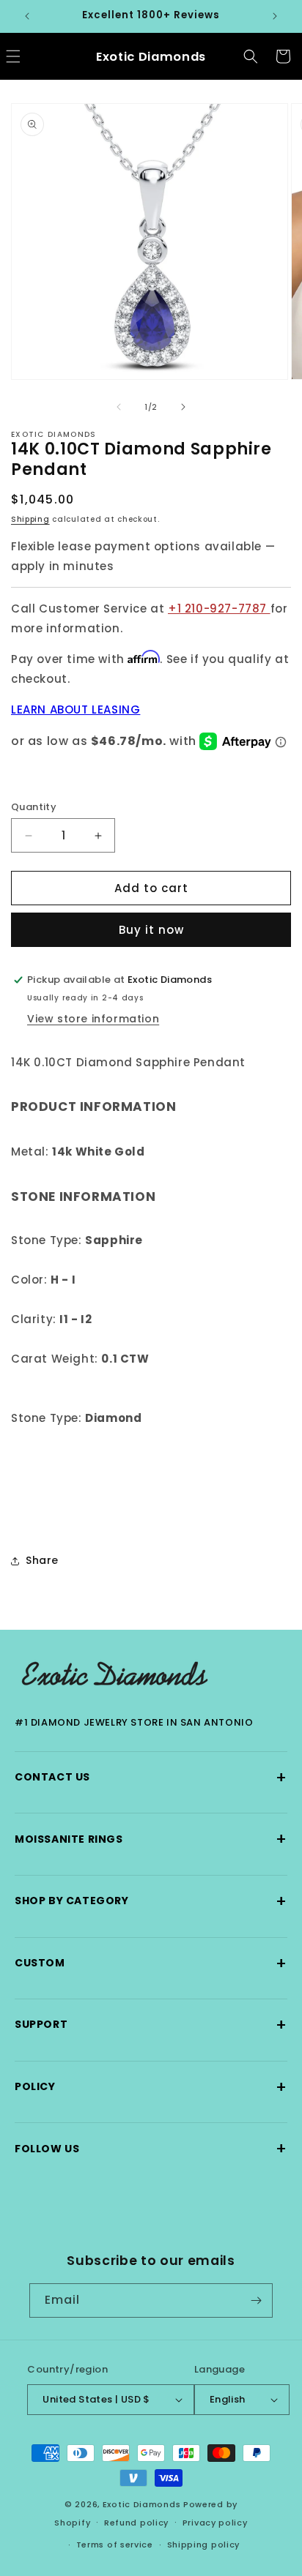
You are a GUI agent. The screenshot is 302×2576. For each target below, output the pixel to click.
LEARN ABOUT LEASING (75, 709)
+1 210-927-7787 (219, 609)
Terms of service (115, 2545)
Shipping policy (204, 2545)
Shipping (30, 519)
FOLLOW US (151, 2148)
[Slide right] (183, 407)
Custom (151, 1963)
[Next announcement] (275, 16)
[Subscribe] (256, 2300)
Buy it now (151, 930)
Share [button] (42, 1560)
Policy (151, 2087)
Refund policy (136, 2523)
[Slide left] (119, 407)
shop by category (151, 1901)
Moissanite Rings (151, 1839)
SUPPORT (151, 2025)
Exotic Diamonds (142, 2504)
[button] (251, 56)
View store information (93, 1019)
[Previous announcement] (27, 16)
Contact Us (151, 1777)
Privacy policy (215, 2523)
